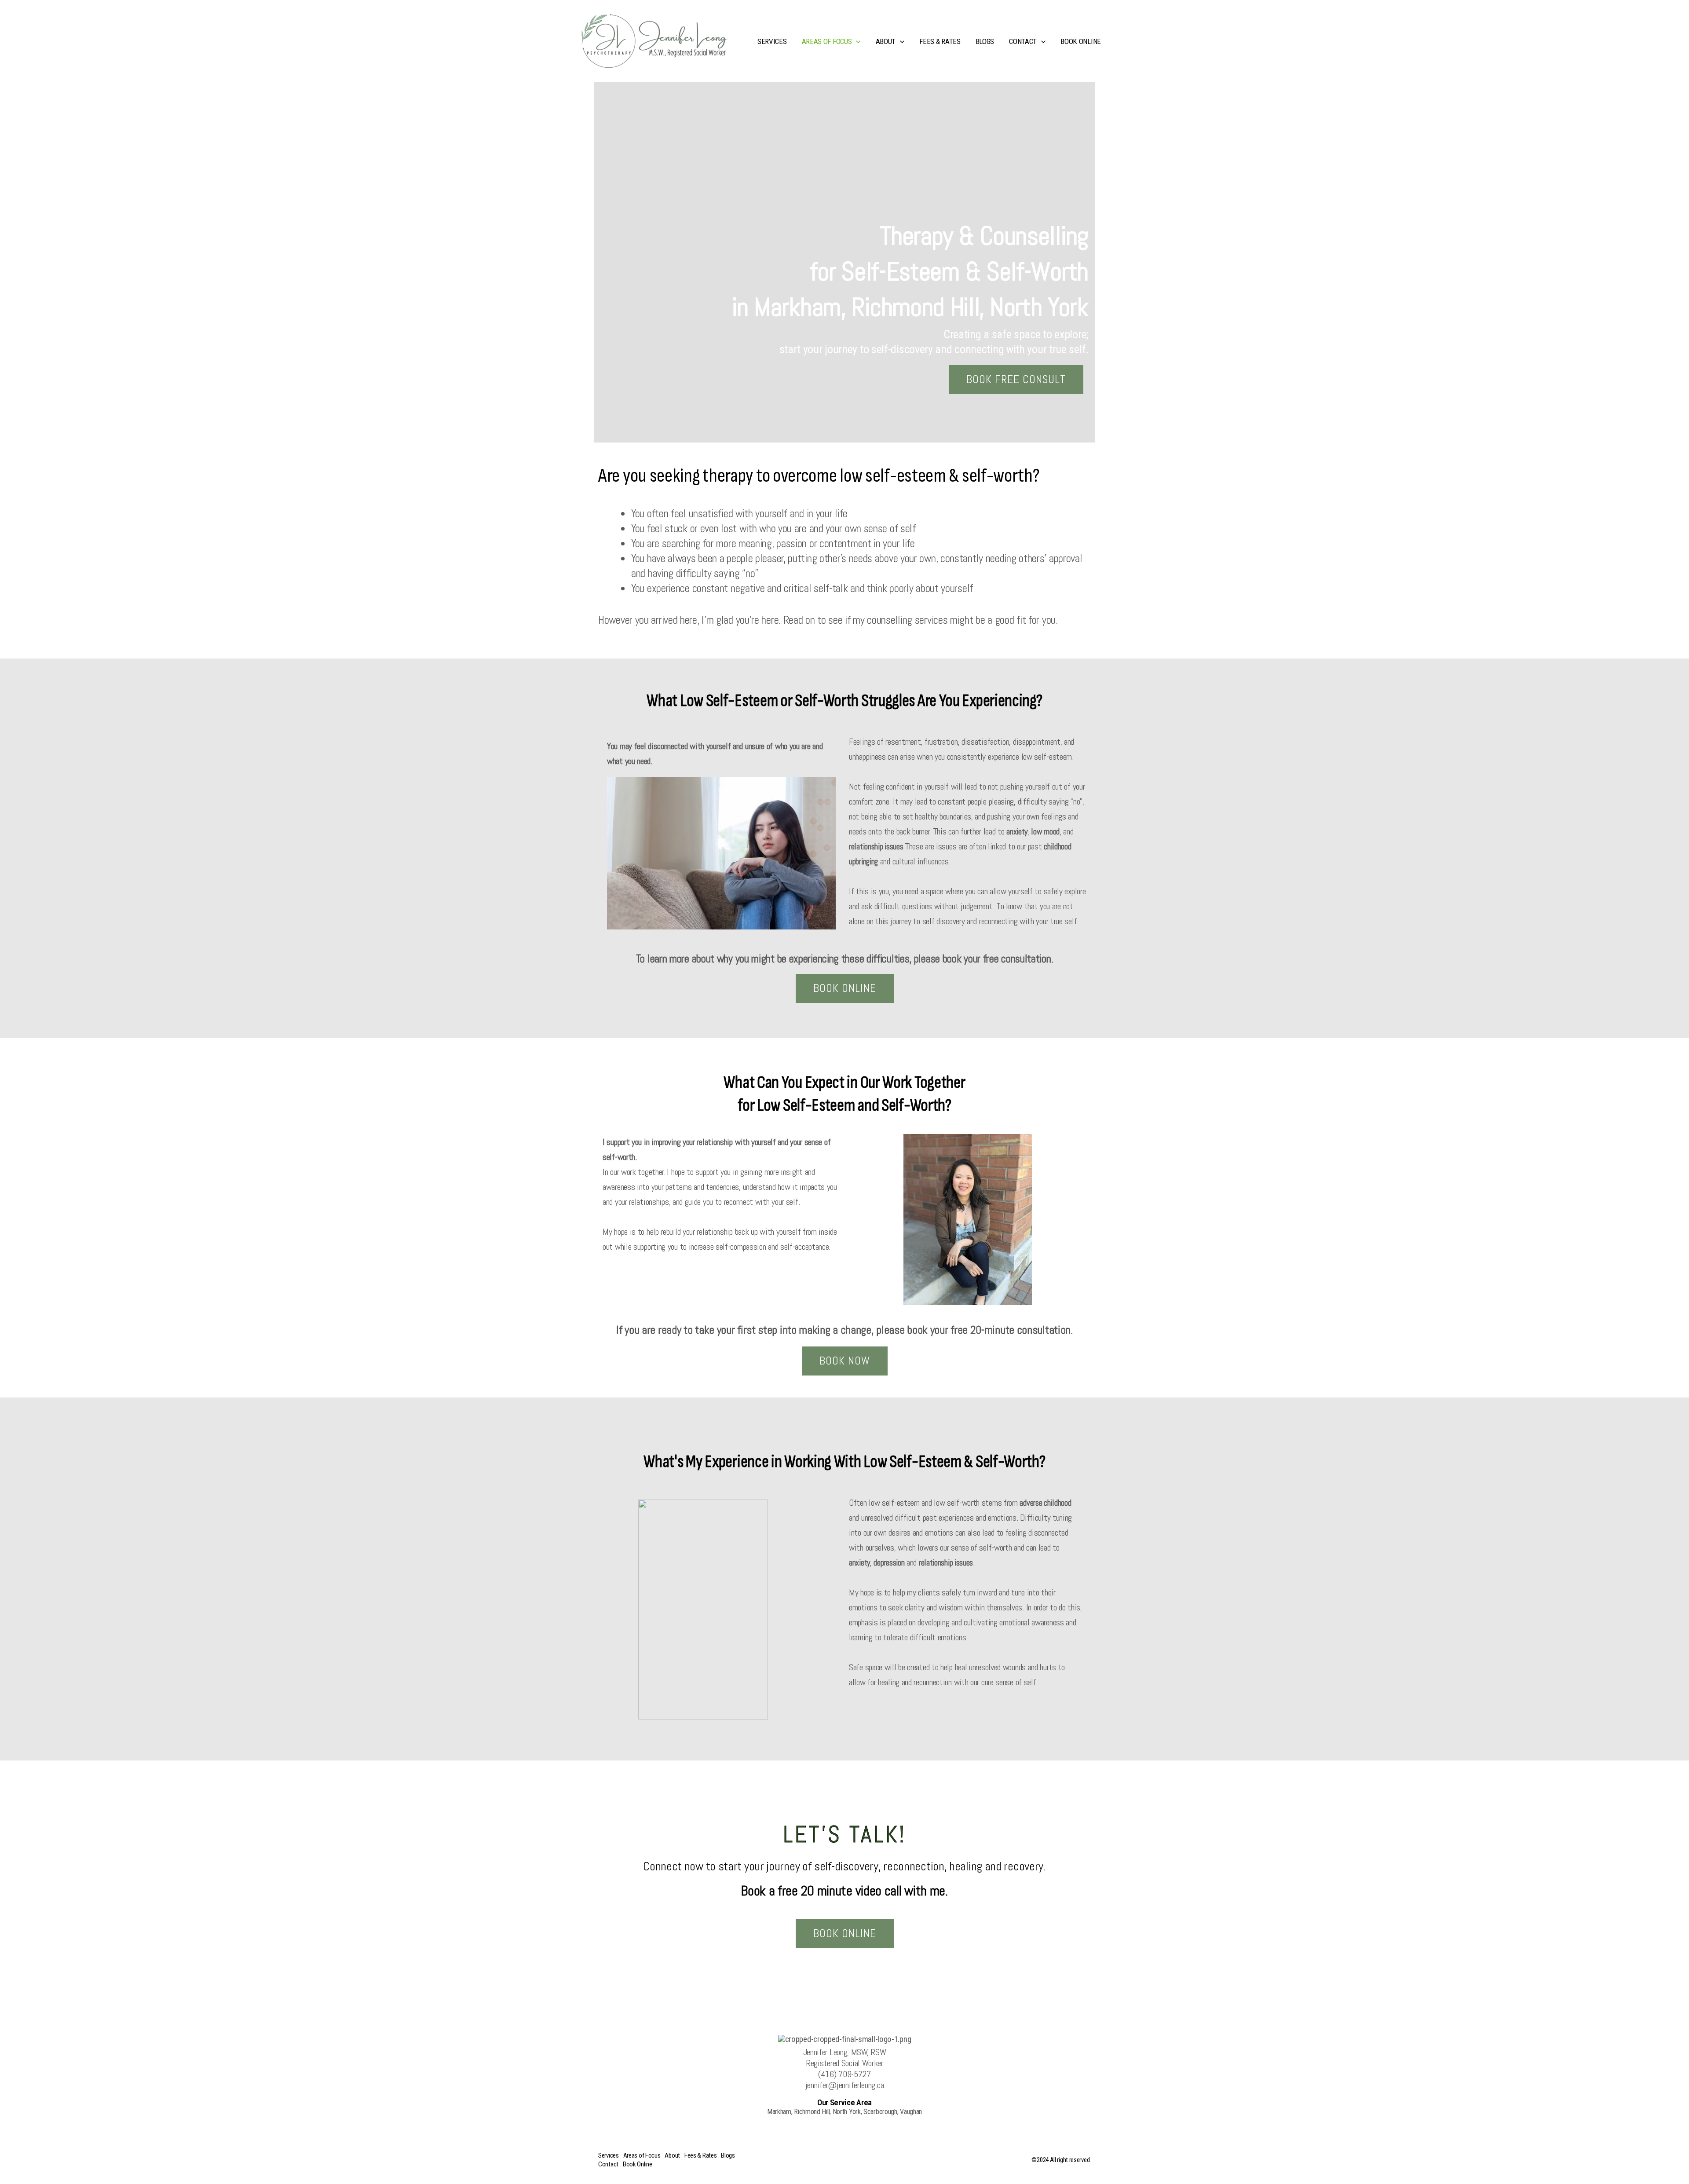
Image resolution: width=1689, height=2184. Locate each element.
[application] (856, 41)
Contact (1023, 41)
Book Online (1081, 41)
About (886, 41)
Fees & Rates (940, 41)
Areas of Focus (827, 41)
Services (772, 41)
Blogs (985, 41)
